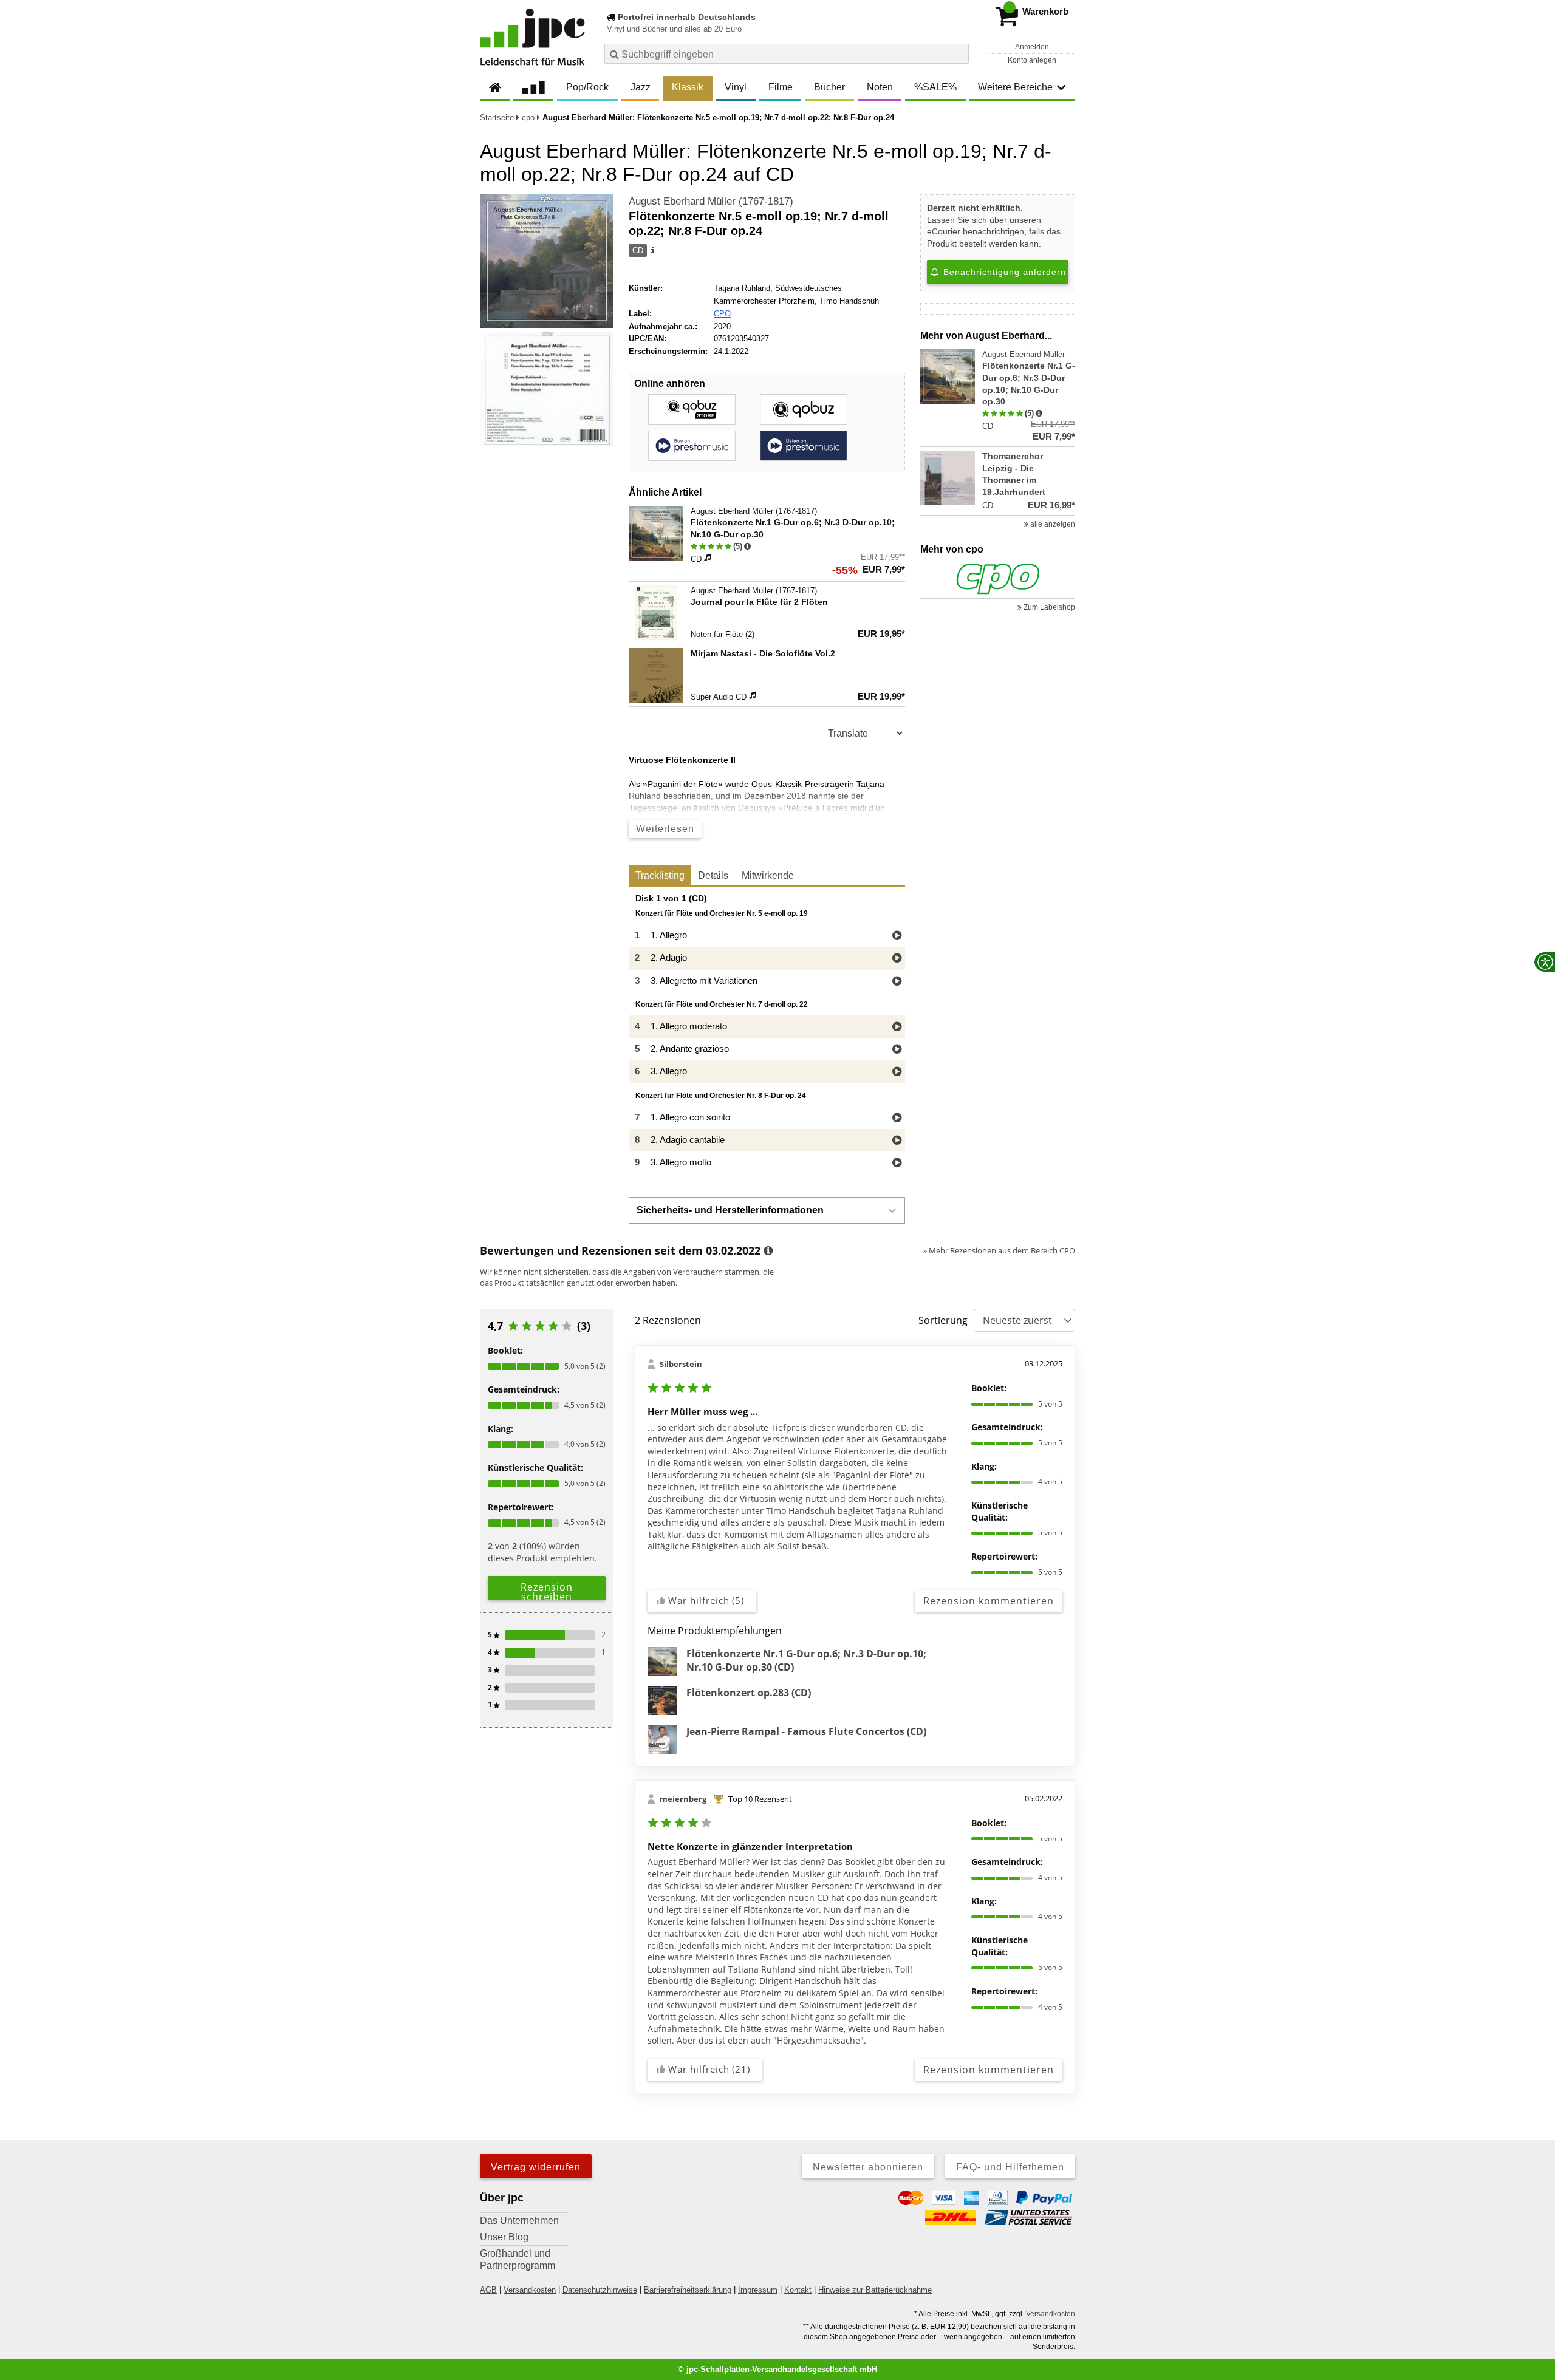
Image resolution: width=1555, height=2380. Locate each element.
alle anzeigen (1052, 524)
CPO (722, 314)
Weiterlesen (665, 829)
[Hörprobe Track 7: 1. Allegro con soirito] (897, 1118)
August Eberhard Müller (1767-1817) (711, 201)
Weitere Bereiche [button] (1015, 87)
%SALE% (935, 87)
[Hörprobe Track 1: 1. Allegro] (897, 936)
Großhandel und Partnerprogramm (518, 2259)
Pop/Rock (587, 87)
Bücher (829, 87)
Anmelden (1032, 47)
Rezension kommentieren (989, 1601)
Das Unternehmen (519, 2221)
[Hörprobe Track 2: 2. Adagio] (897, 959)
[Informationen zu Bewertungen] (768, 1251)
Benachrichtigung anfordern (1003, 272)
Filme (781, 87)
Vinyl (736, 87)
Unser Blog (504, 2237)
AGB (488, 2290)
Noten (880, 87)
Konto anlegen (1032, 60)
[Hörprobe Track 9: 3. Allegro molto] (897, 1163)
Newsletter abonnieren (868, 2167)
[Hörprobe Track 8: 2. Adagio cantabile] (897, 1141)
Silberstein (681, 1364)
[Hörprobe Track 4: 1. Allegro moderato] (897, 1027)
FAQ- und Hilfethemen (1010, 2167)
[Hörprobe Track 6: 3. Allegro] (897, 1072)
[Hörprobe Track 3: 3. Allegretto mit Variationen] (897, 982)
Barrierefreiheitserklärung (688, 2290)
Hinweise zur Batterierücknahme (875, 2290)
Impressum (758, 2290)
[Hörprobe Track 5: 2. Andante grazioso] (897, 1050)
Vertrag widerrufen (536, 2167)
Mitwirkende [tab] (768, 875)
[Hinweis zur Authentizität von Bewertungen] (747, 547)
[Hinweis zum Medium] (652, 251)
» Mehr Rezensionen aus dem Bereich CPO (999, 1250)
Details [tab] (713, 875)
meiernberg (683, 1799)
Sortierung (943, 1320)
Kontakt (798, 2290)
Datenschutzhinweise (600, 2290)
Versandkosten (530, 2290)
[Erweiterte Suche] (958, 53)
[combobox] (787, 54)
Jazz (641, 87)
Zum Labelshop (1048, 607)
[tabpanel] (767, 1034)
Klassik (688, 87)
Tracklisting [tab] (660, 875)
